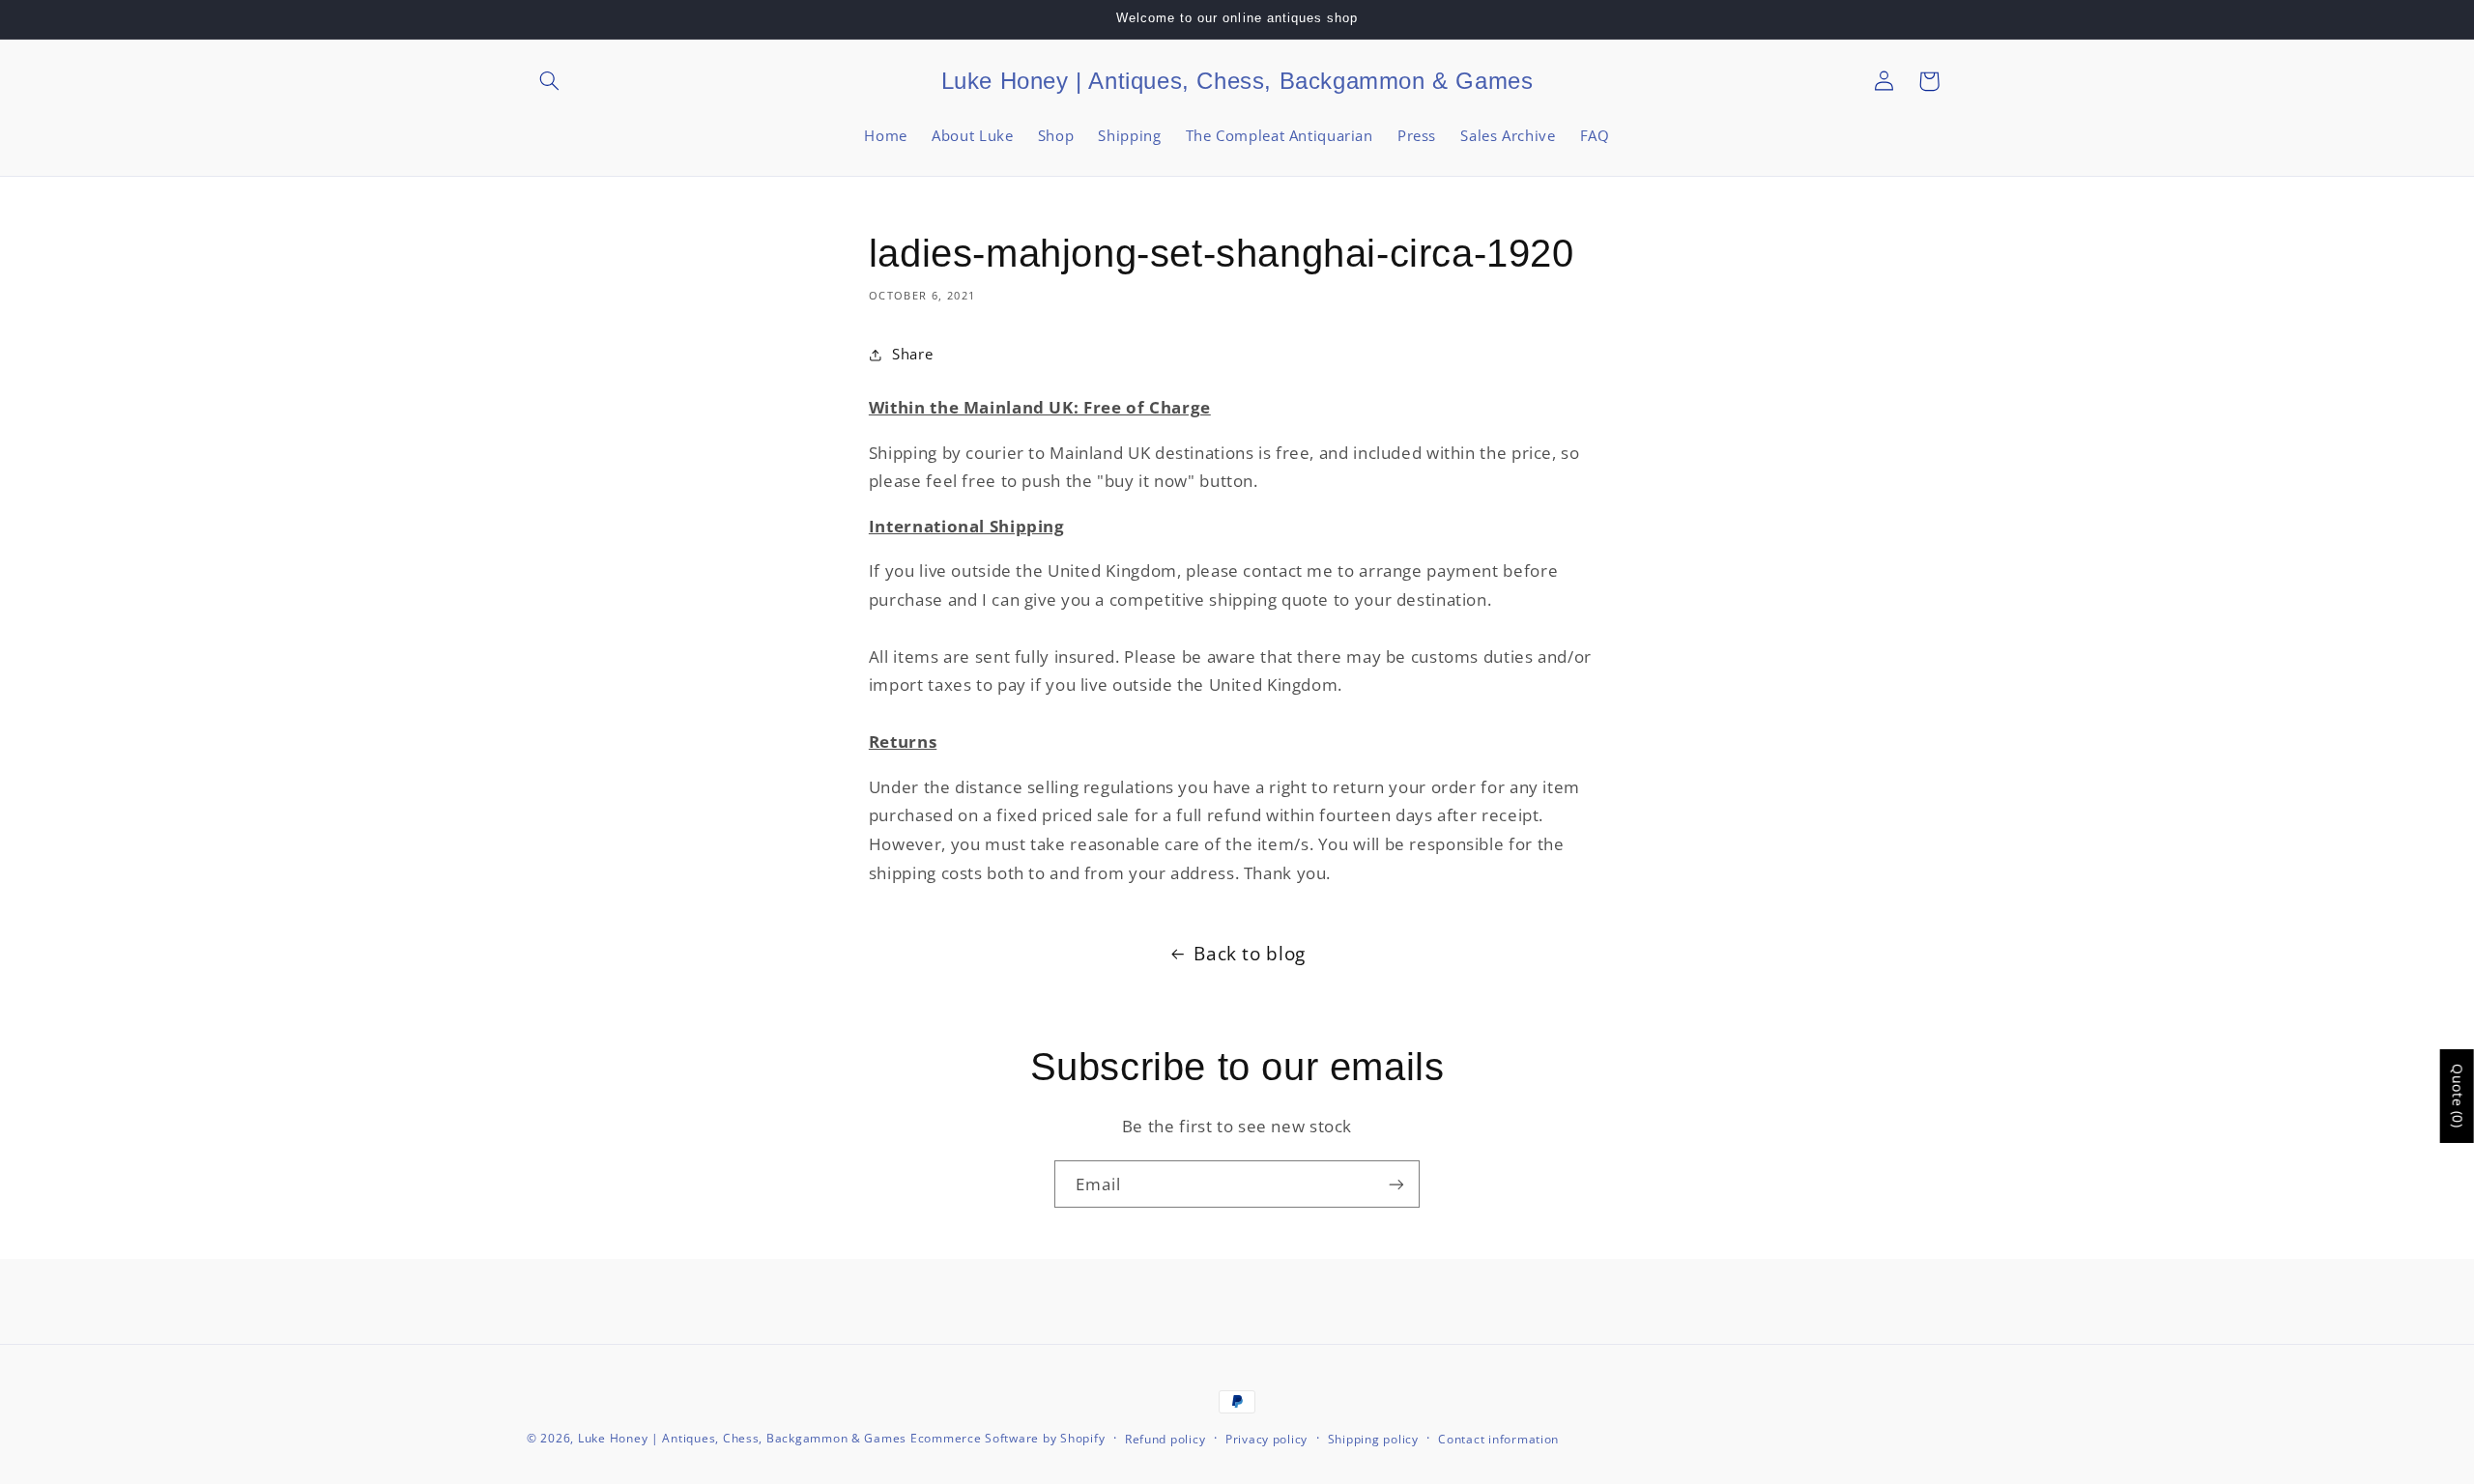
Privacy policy (1266, 1439)
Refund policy (1165, 1439)
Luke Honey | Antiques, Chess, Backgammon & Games (742, 1438)
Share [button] (912, 354)
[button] (549, 81)
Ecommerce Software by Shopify (1007, 1438)
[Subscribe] (1396, 1184)
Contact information (1498, 1439)
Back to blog (1250, 954)
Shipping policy (1373, 1439)
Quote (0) (2458, 1096)
